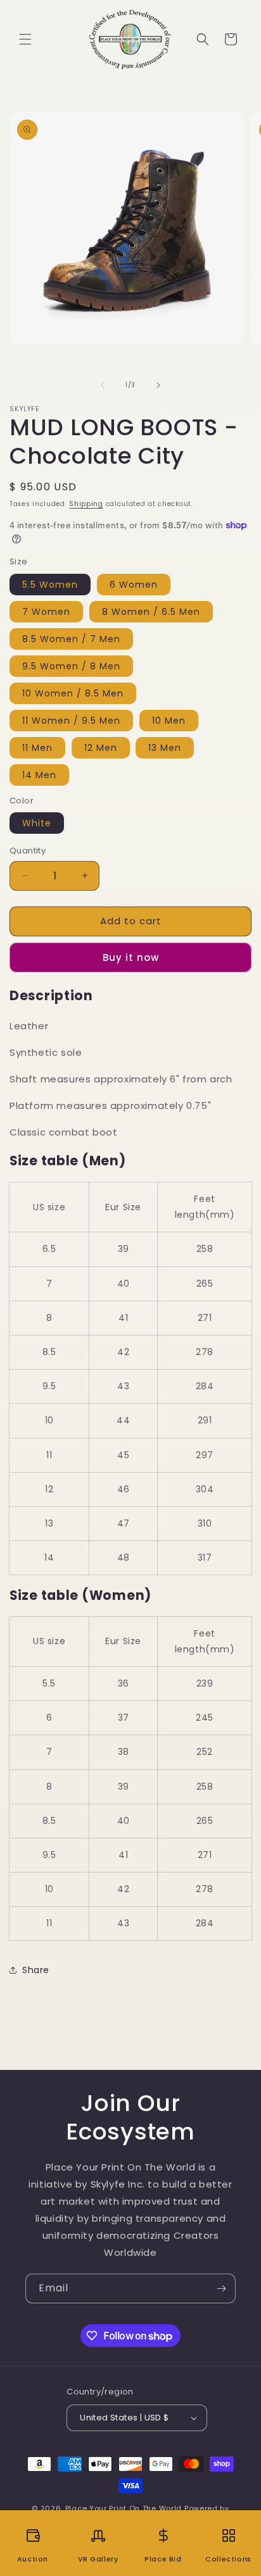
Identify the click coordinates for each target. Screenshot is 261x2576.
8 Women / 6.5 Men (151, 612)
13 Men (165, 748)
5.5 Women (50, 585)
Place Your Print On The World (124, 2508)
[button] (25, 39)
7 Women (46, 612)
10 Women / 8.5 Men (73, 693)
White (37, 823)
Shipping (86, 504)
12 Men (101, 748)
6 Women (134, 585)
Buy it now (131, 957)
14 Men (39, 775)
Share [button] (36, 1970)
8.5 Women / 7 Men (71, 639)
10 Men (169, 721)
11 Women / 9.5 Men (71, 721)
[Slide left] (103, 385)
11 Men (37, 748)
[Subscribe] (221, 2288)
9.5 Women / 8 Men (71, 666)
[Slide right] (158, 385)
